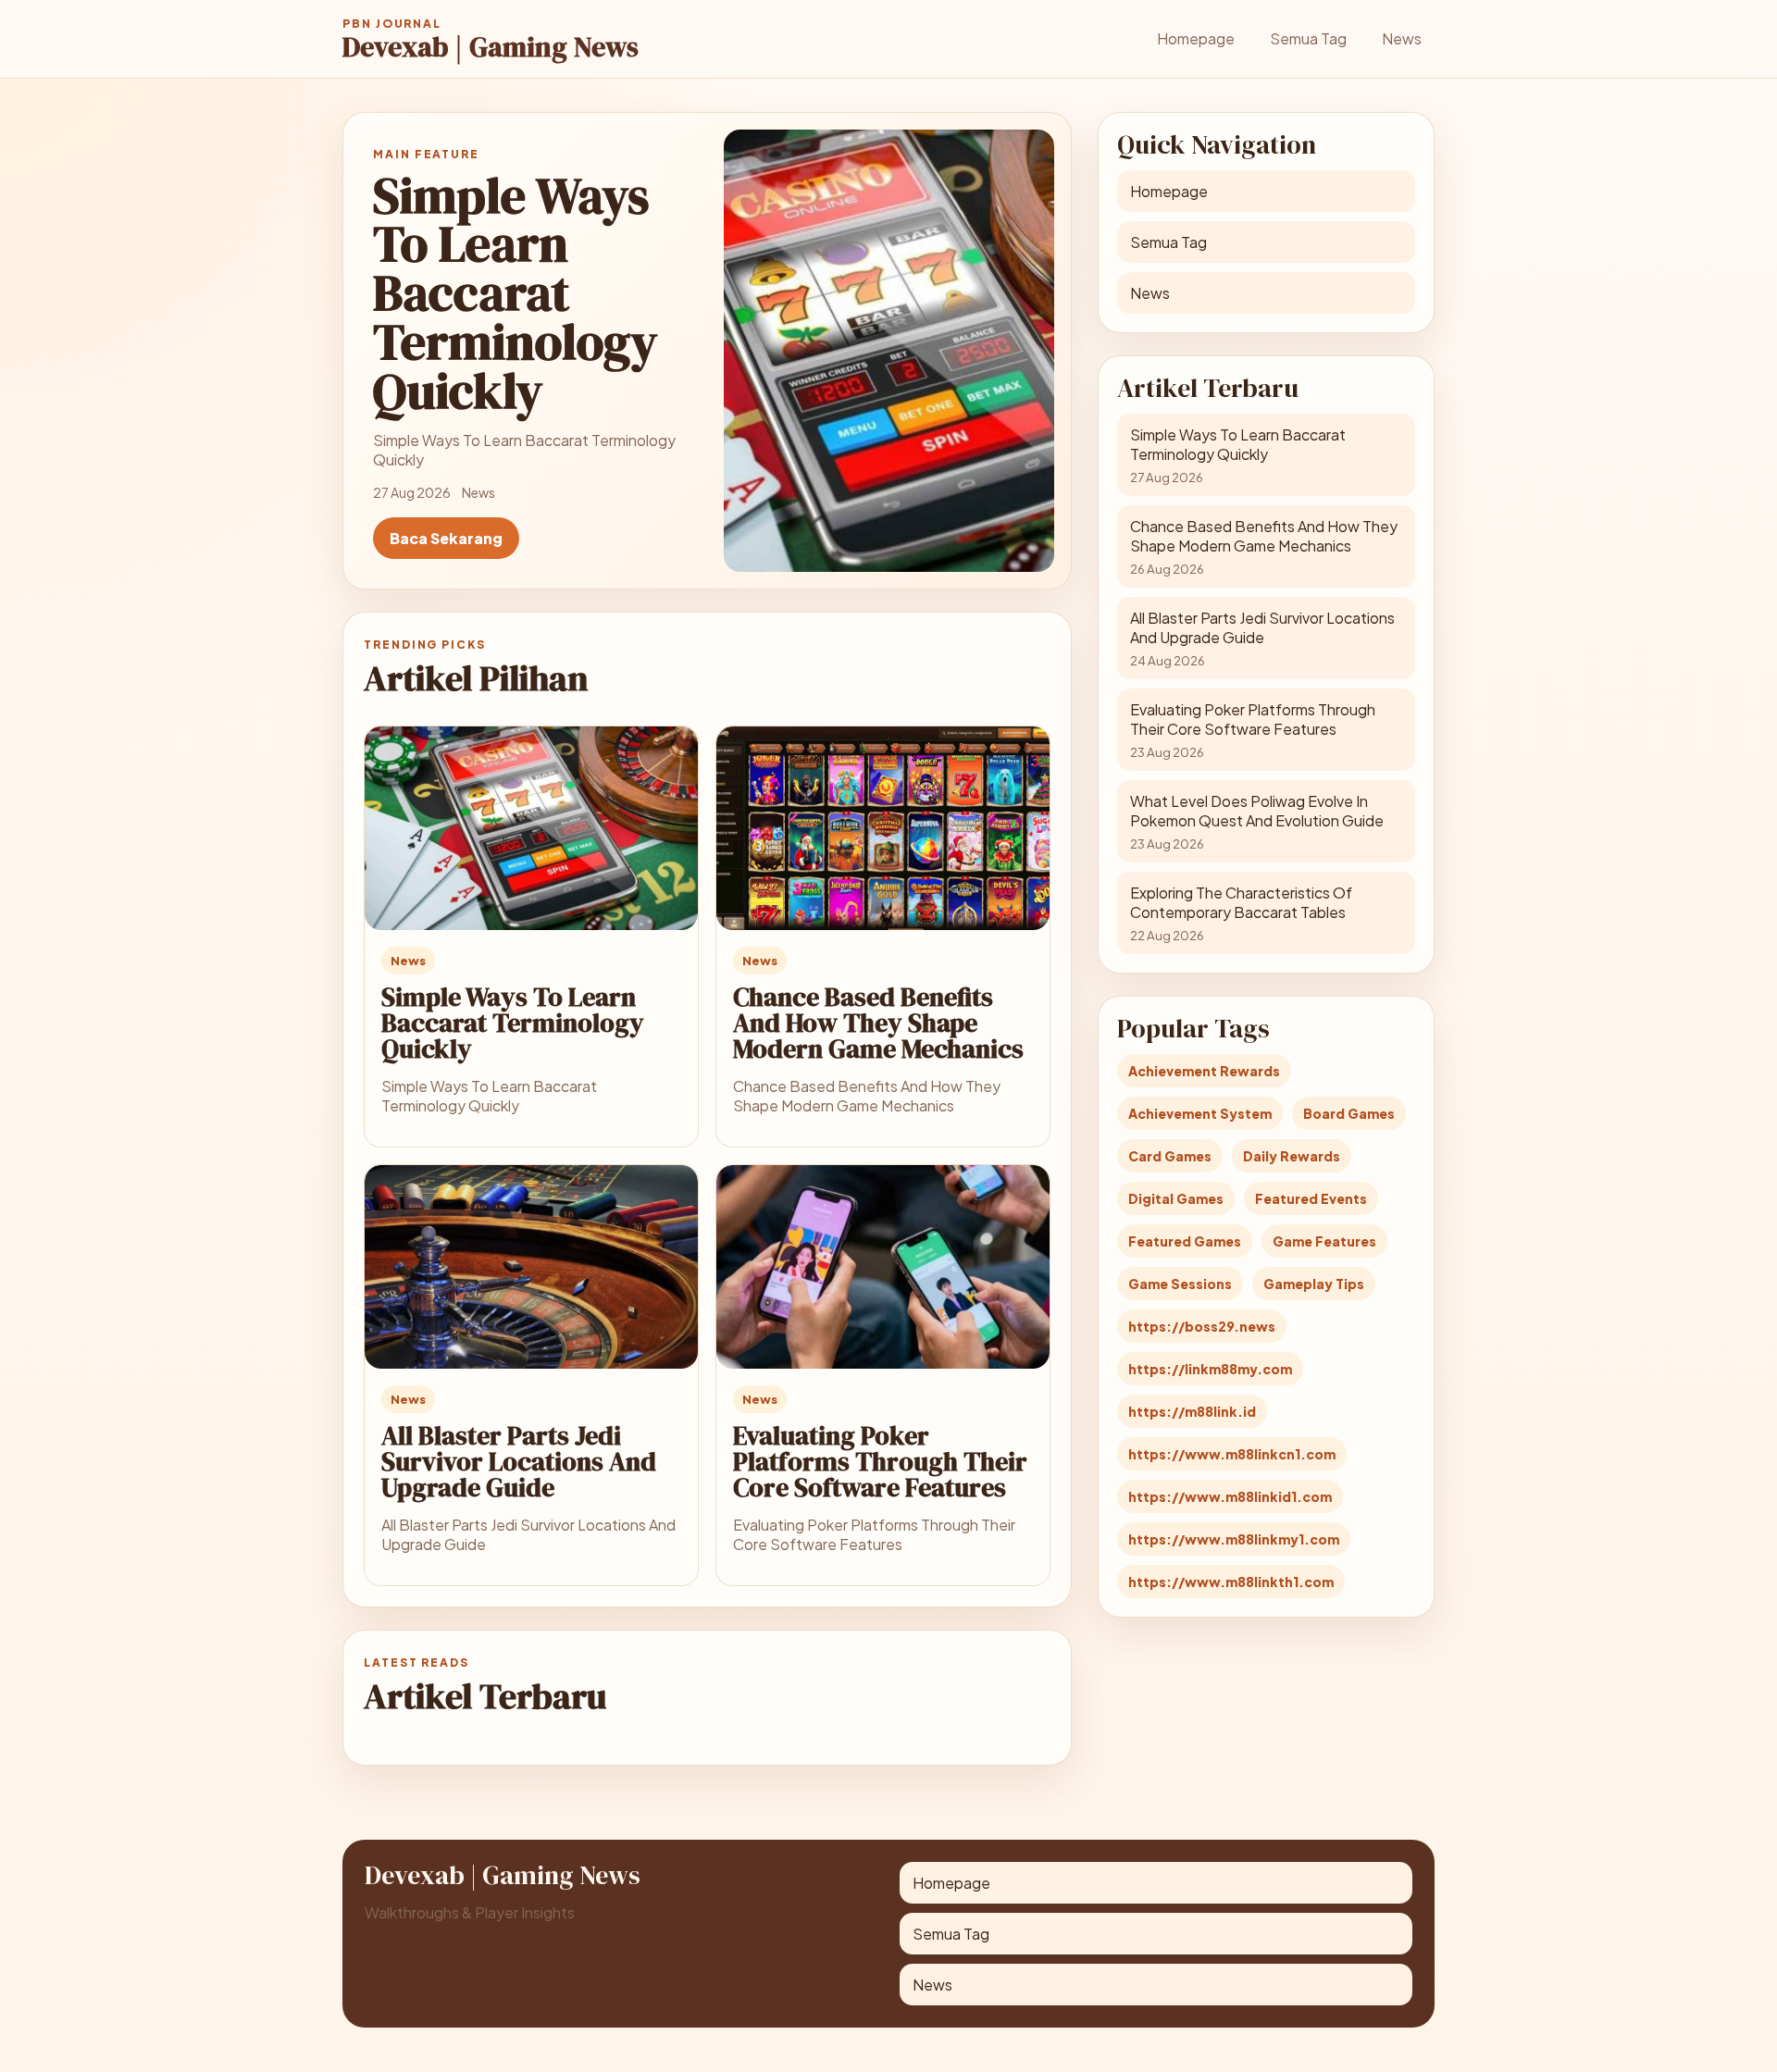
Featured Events (1311, 1198)
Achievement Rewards (1204, 1071)
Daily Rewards (1292, 1156)
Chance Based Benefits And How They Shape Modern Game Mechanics (878, 1023)
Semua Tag (1308, 38)
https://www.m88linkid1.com (1230, 1496)
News (1402, 38)
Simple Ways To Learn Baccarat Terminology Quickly (513, 1023)
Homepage (1196, 38)
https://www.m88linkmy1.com (1234, 1539)
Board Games (1349, 1113)
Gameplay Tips (1314, 1284)
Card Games (1170, 1156)
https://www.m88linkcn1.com (1232, 1454)
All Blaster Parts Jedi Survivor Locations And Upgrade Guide (519, 1461)
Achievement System (1200, 1113)
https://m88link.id (1192, 1411)
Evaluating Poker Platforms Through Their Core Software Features (880, 1461)
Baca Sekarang (446, 538)
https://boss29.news (1202, 1326)
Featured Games (1185, 1241)
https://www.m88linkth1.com (1231, 1582)
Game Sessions (1180, 1284)
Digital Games (1176, 1198)
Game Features (1324, 1241)
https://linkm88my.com (1210, 1369)
